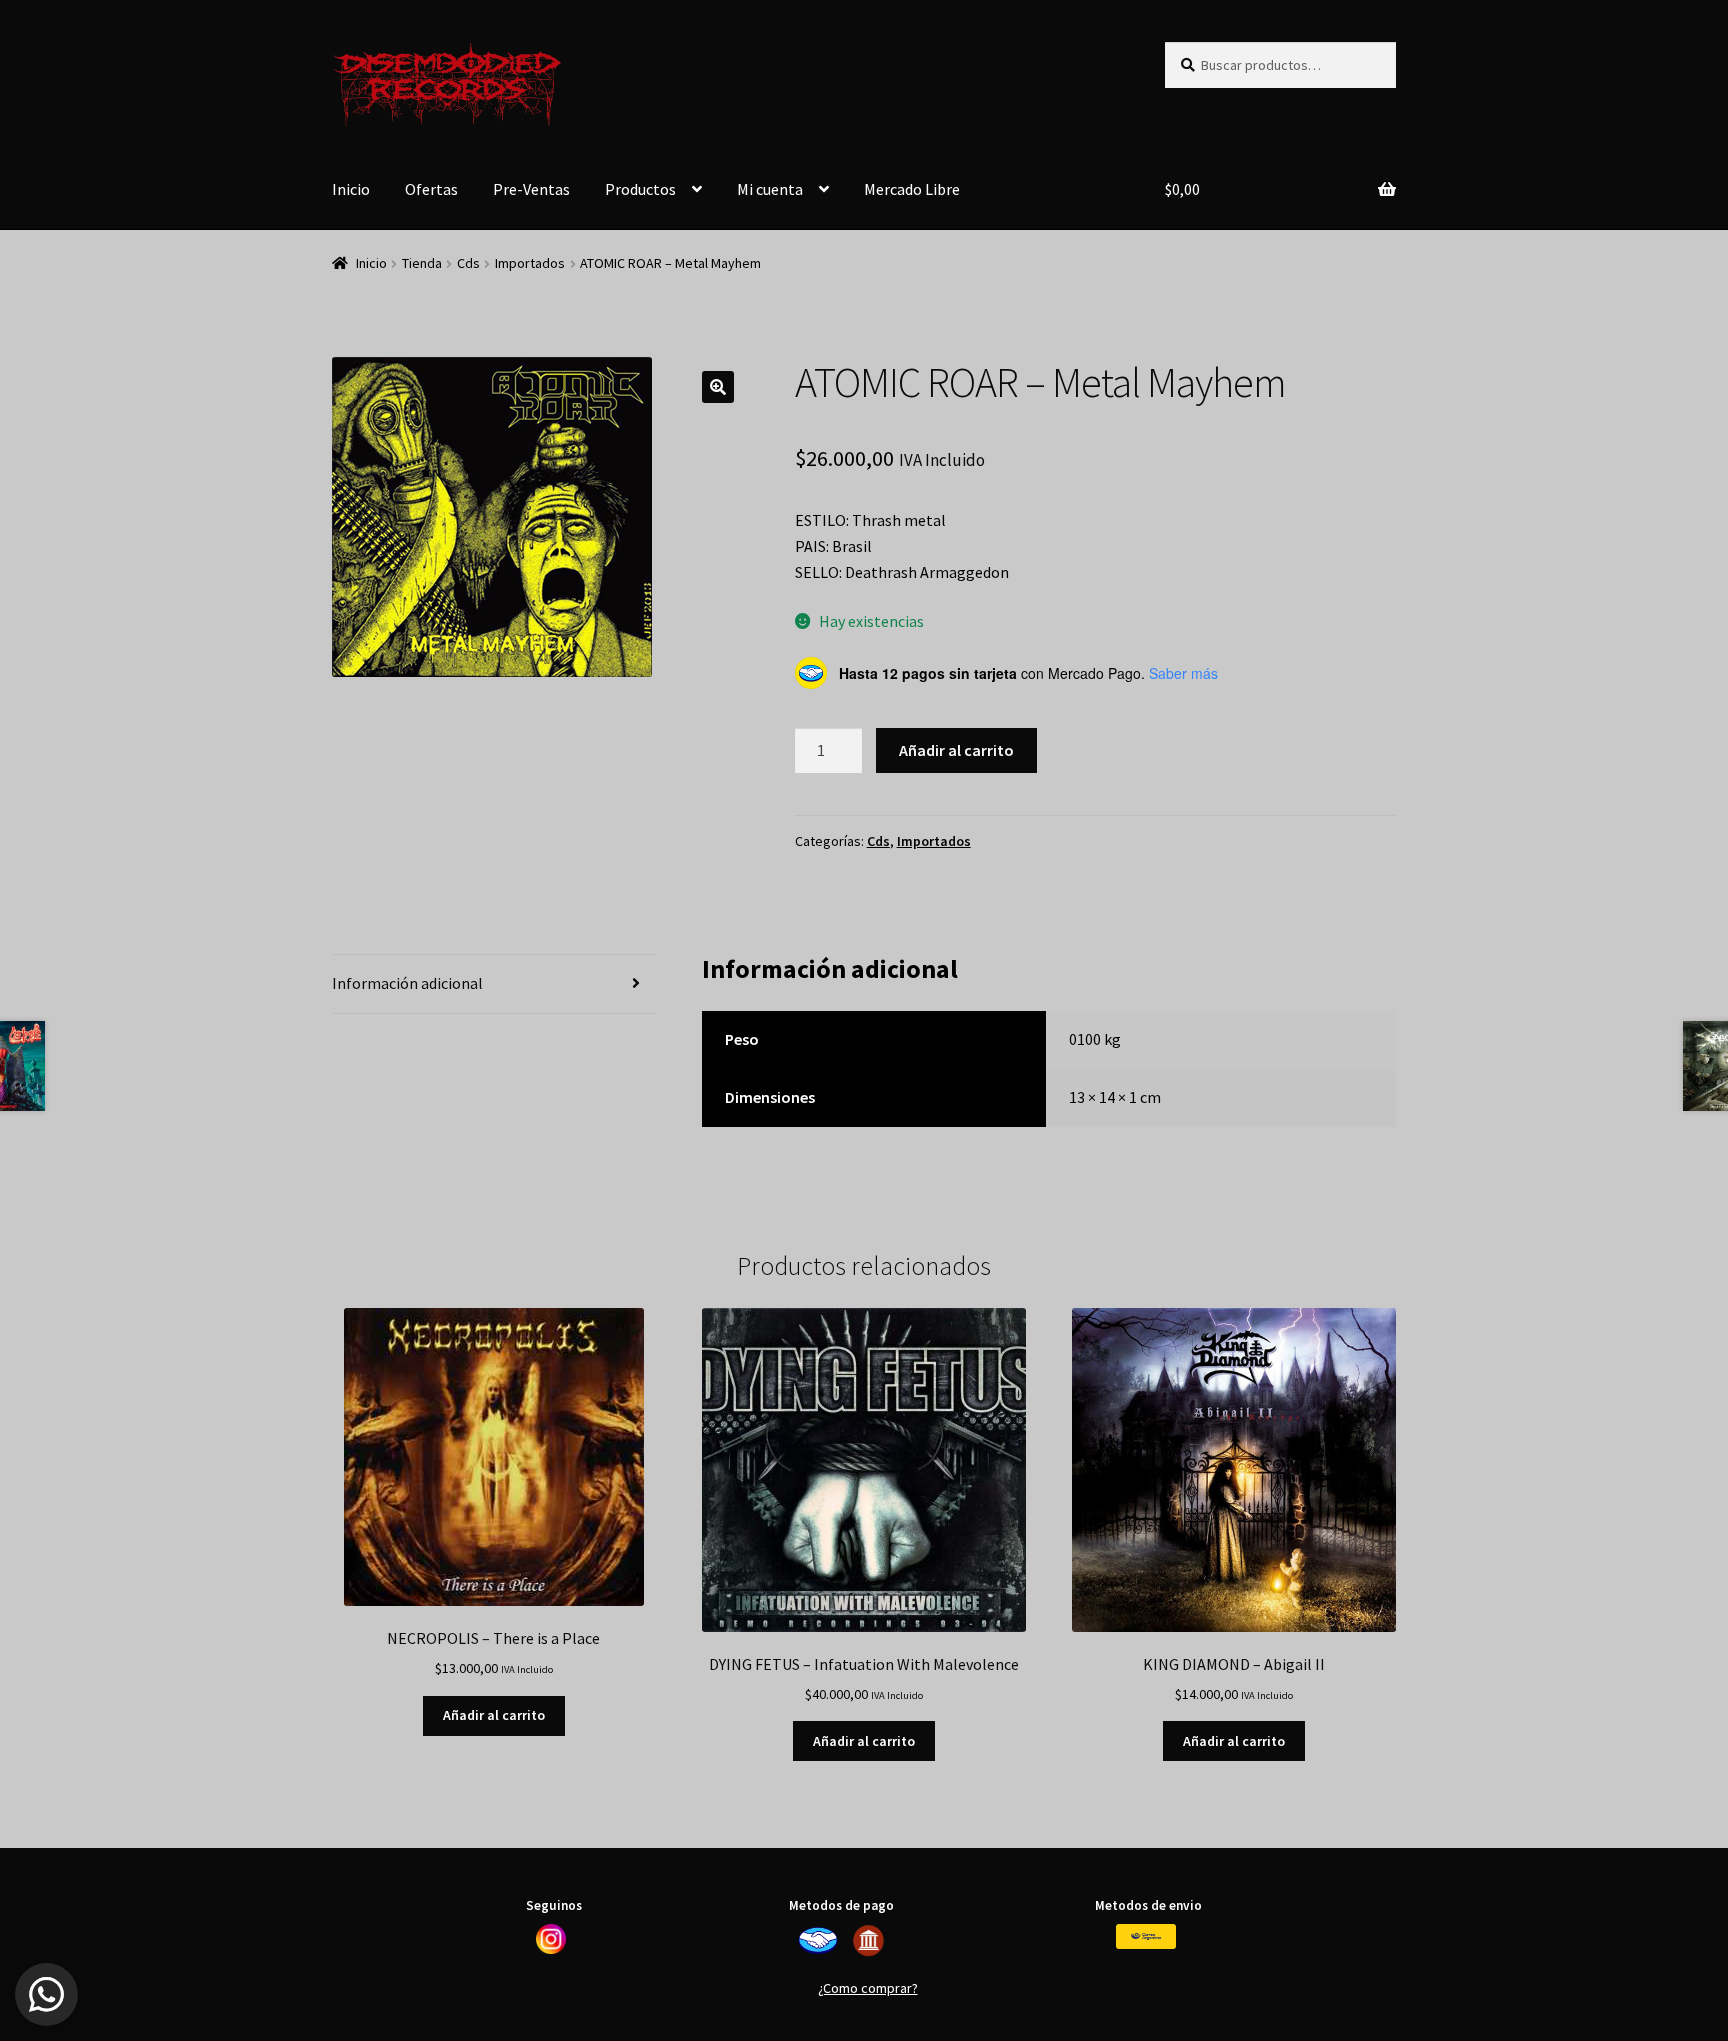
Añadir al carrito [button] (494, 1715)
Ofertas (431, 189)
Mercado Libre (912, 189)
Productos (640, 189)
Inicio (351, 189)
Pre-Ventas (531, 189)
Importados (530, 263)
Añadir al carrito (956, 750)
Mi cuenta (770, 189)
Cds (468, 263)
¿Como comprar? (868, 1988)
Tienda (422, 263)
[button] (718, 387)
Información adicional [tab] (407, 983)
